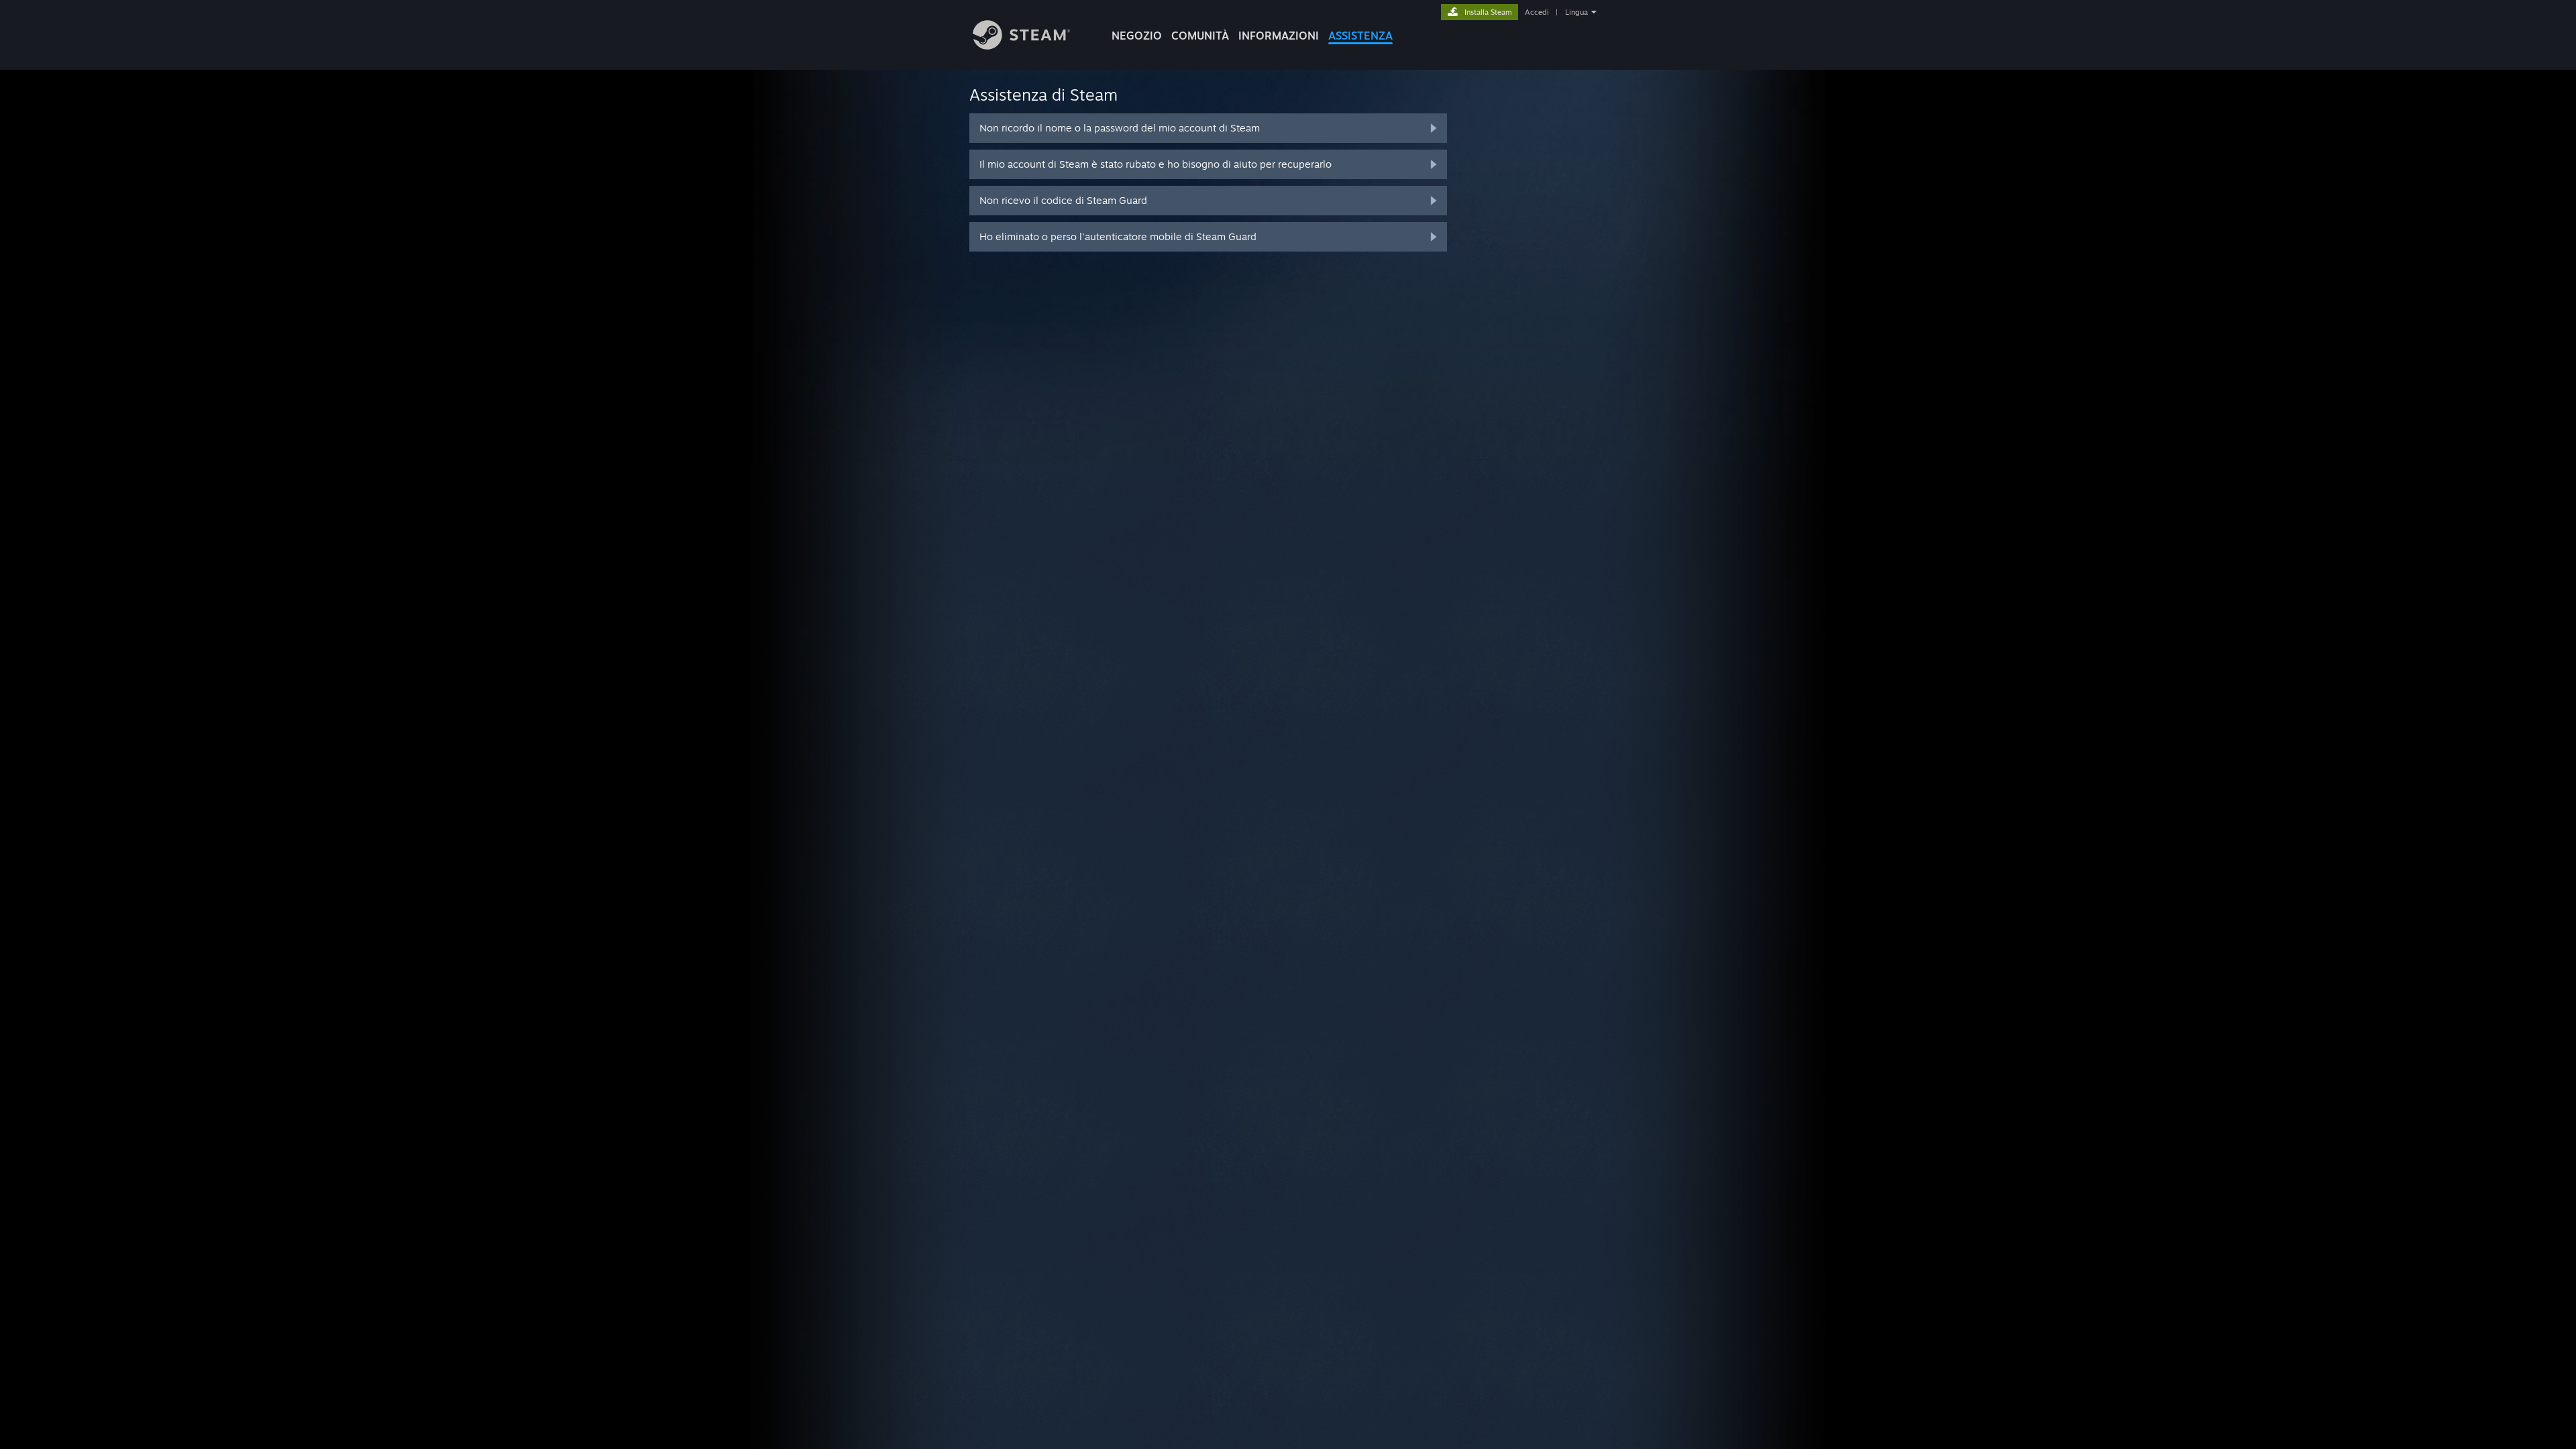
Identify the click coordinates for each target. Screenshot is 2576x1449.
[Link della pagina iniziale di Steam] (1021, 46)
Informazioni (1279, 36)
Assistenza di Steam (1043, 95)
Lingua (1576, 12)
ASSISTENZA (1360, 36)
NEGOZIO (1137, 36)
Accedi (1537, 12)
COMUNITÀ (1200, 36)
